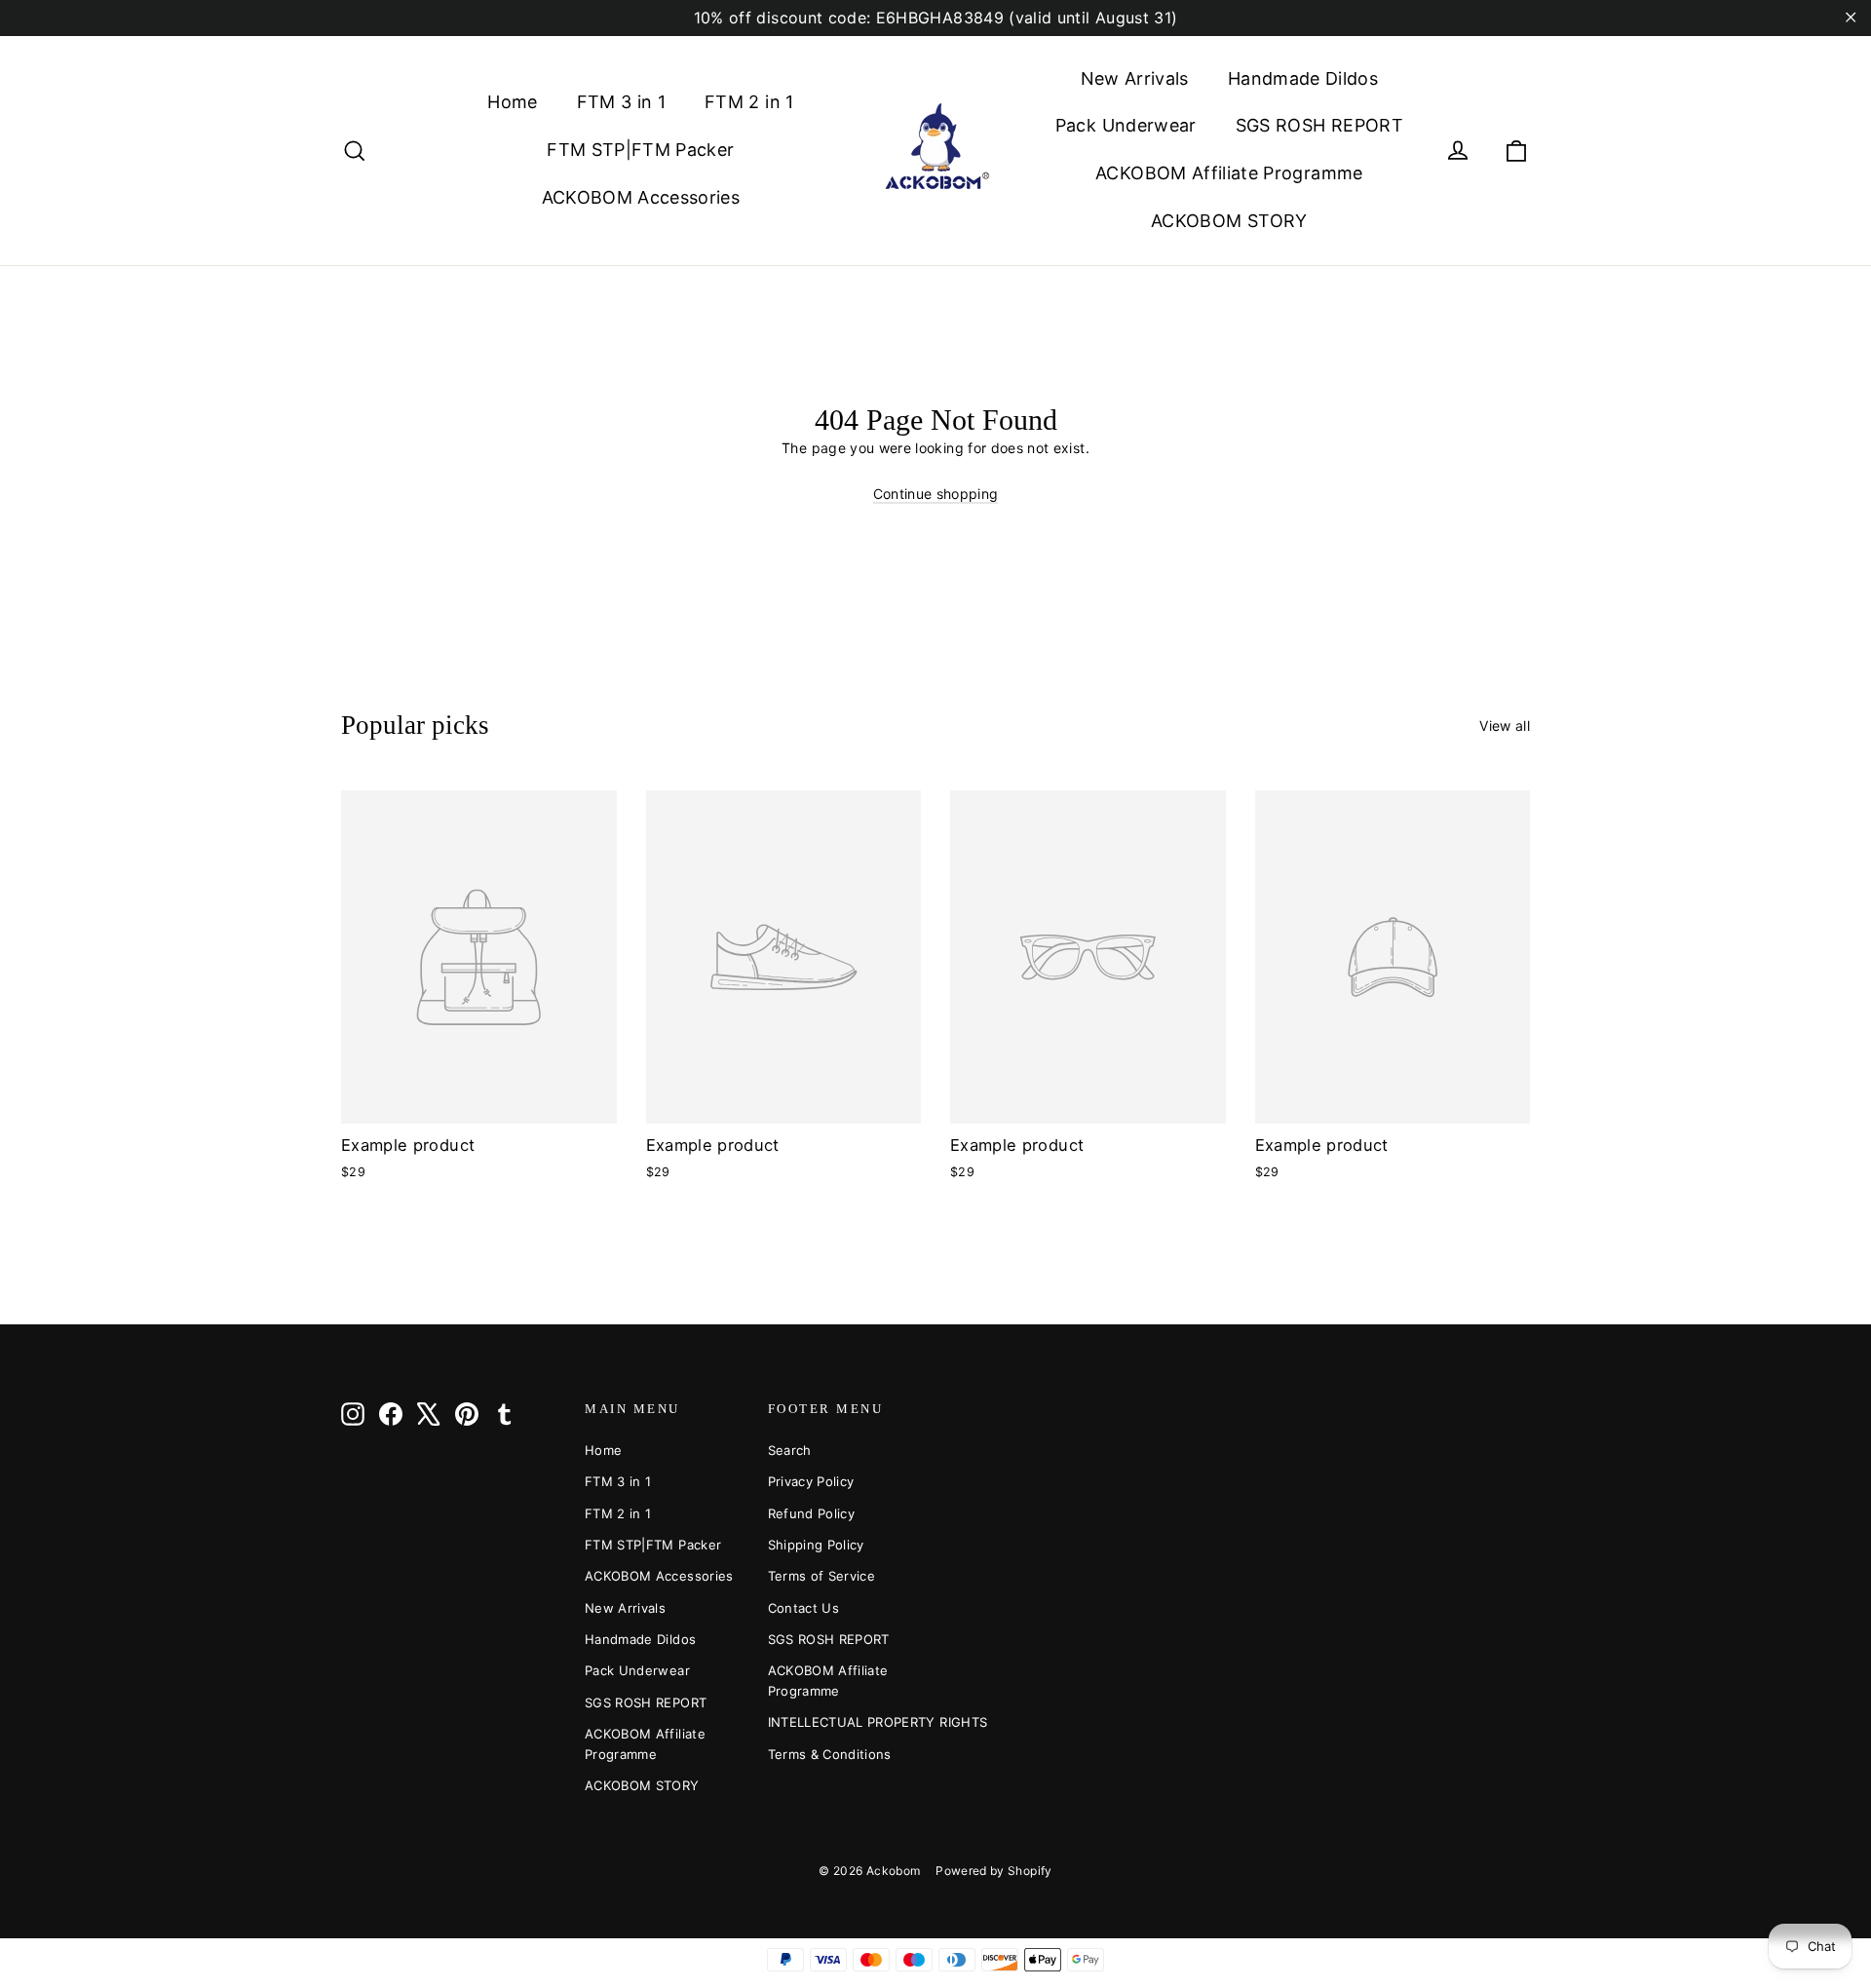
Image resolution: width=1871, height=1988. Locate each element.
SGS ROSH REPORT (1319, 125)
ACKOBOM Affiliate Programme (1229, 173)
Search (790, 1450)
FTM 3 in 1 (622, 102)
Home (512, 102)
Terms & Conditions (830, 1754)
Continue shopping (936, 494)
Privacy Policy (811, 1481)
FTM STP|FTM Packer (640, 150)
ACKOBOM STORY (1229, 221)
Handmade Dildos (1303, 78)
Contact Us (804, 1608)
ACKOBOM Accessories (641, 197)
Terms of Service (822, 1576)
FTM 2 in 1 (749, 102)
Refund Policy (812, 1513)
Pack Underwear (1126, 125)
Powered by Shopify (993, 1871)
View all (1505, 726)
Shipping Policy (816, 1545)
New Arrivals (1135, 78)
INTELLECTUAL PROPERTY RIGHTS (845, 1722)
